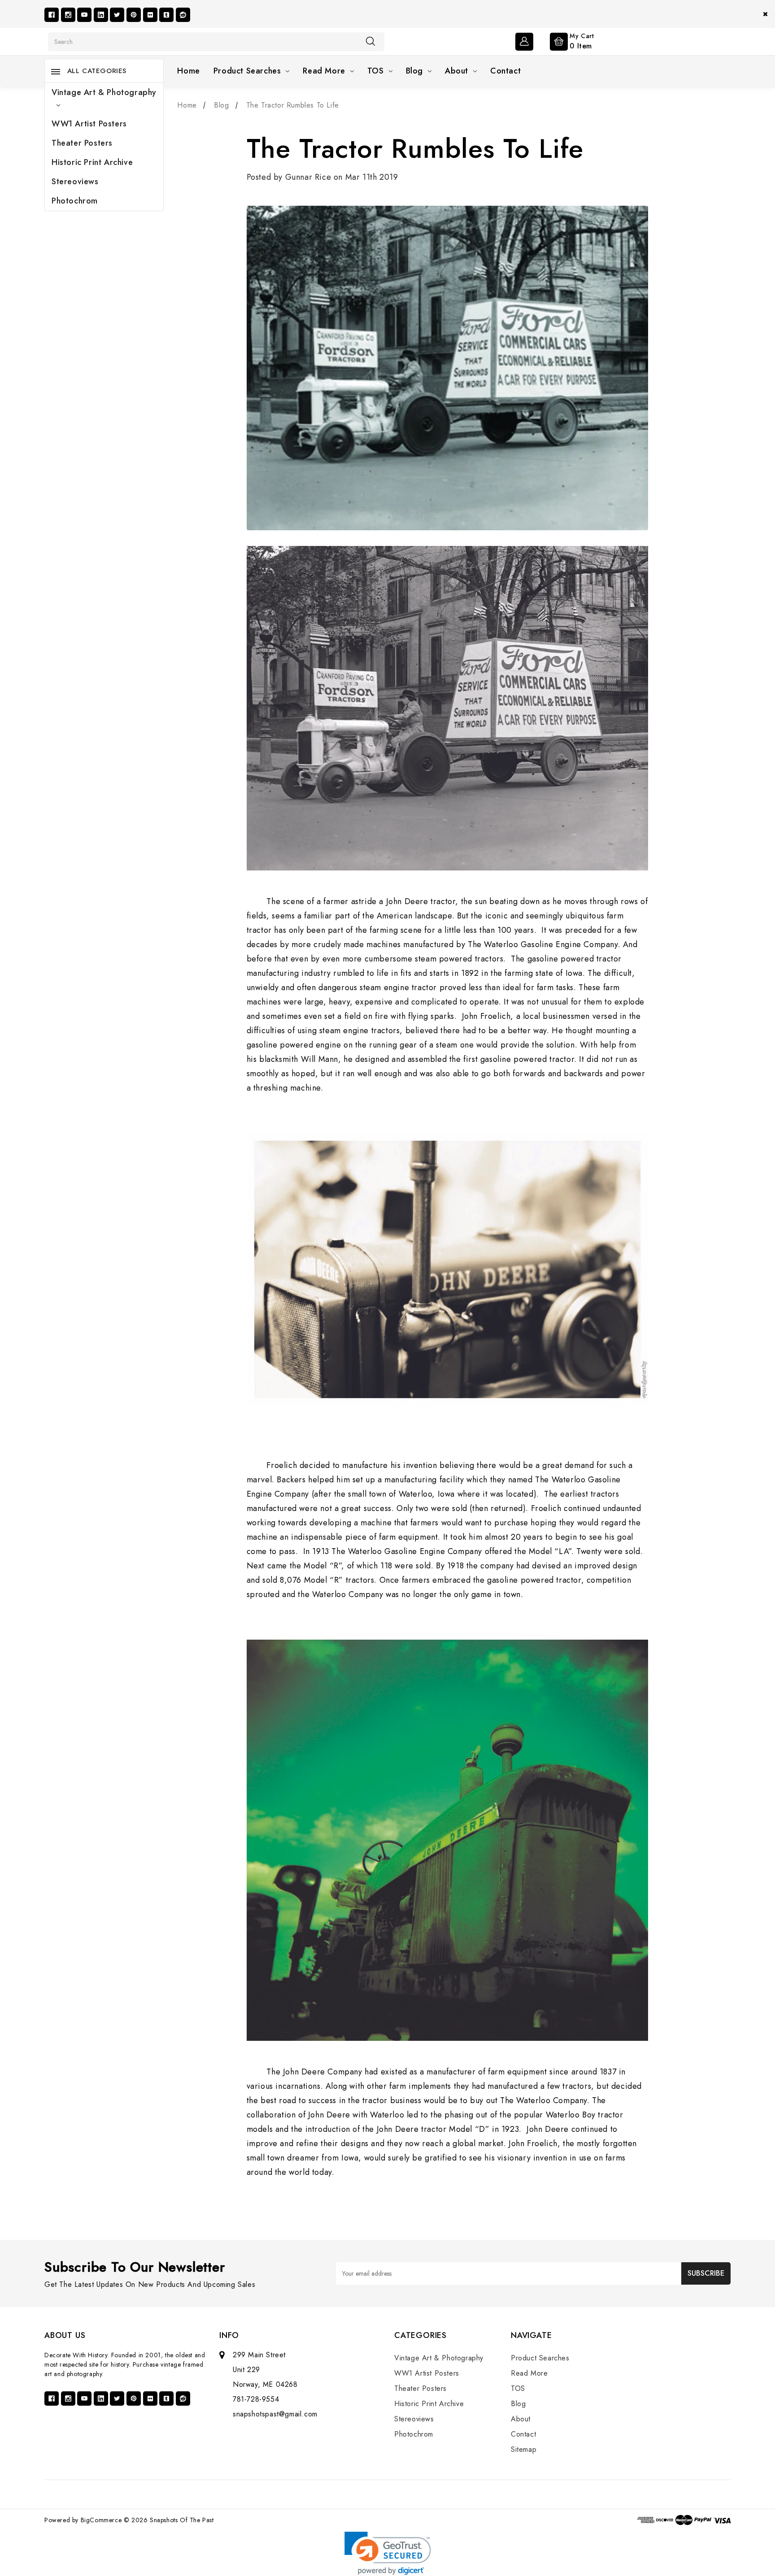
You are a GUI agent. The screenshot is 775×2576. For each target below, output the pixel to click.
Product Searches (247, 71)
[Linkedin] (101, 15)
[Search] (370, 41)
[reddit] (183, 15)
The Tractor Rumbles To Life (415, 149)
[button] (388, 2553)
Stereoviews (75, 182)
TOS (376, 71)
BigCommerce (101, 2520)
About (457, 71)
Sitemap (524, 2449)
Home (188, 71)
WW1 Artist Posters (89, 124)
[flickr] (150, 15)
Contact (505, 71)
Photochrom (75, 201)
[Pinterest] (134, 15)
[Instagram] (68, 15)
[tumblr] (166, 15)
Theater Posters (82, 143)
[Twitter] (117, 15)
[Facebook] (52, 15)
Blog (414, 71)
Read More (324, 71)
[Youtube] (84, 15)
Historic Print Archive (92, 162)
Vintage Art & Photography (104, 92)
